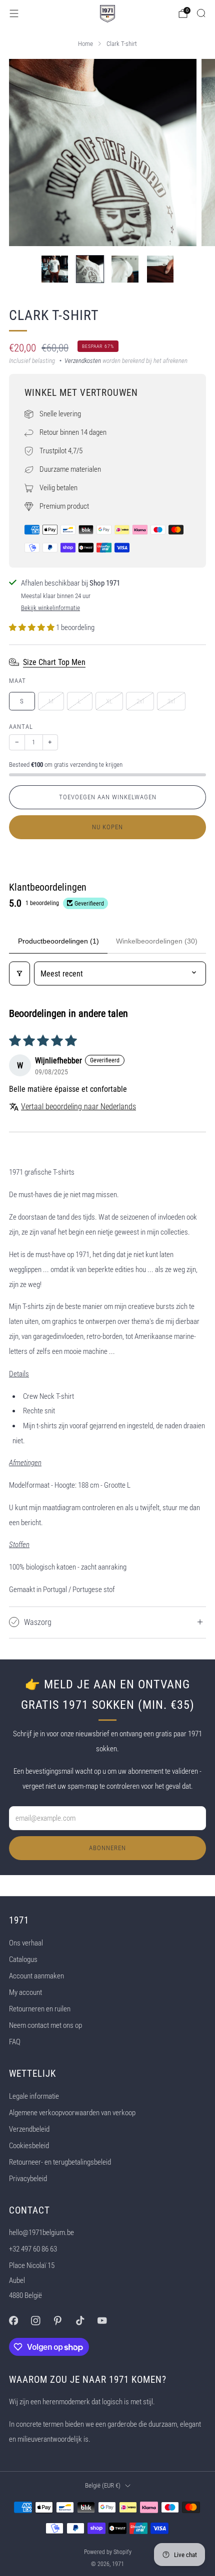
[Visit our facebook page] (13, 2320)
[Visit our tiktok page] (80, 2320)
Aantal (21, 727)
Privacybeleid (28, 2179)
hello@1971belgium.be (41, 2233)
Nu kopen (107, 827)
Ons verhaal (26, 1943)
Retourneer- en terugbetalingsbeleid (60, 2162)
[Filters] (19, 973)
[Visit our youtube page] (102, 2320)
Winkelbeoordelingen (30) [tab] (157, 941)
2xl (140, 701)
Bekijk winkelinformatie (50, 608)
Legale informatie (34, 2096)
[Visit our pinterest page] (57, 2320)
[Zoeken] (201, 13)
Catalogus (23, 1959)
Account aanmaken (36, 1976)
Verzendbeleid (29, 2129)
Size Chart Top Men (54, 662)
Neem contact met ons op (45, 2025)
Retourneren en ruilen (40, 2009)
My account (25, 1992)
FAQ (15, 2042)
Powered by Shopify (108, 2552)
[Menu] (14, 13)
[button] (32, 628)
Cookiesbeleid (29, 2146)
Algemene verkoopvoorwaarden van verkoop (72, 2113)
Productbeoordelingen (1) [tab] (58, 941)
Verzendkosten (83, 361)
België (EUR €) (103, 2485)
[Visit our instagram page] (35, 2320)
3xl (171, 701)
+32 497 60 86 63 (33, 2249)
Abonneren (107, 1848)
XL (109, 701)
